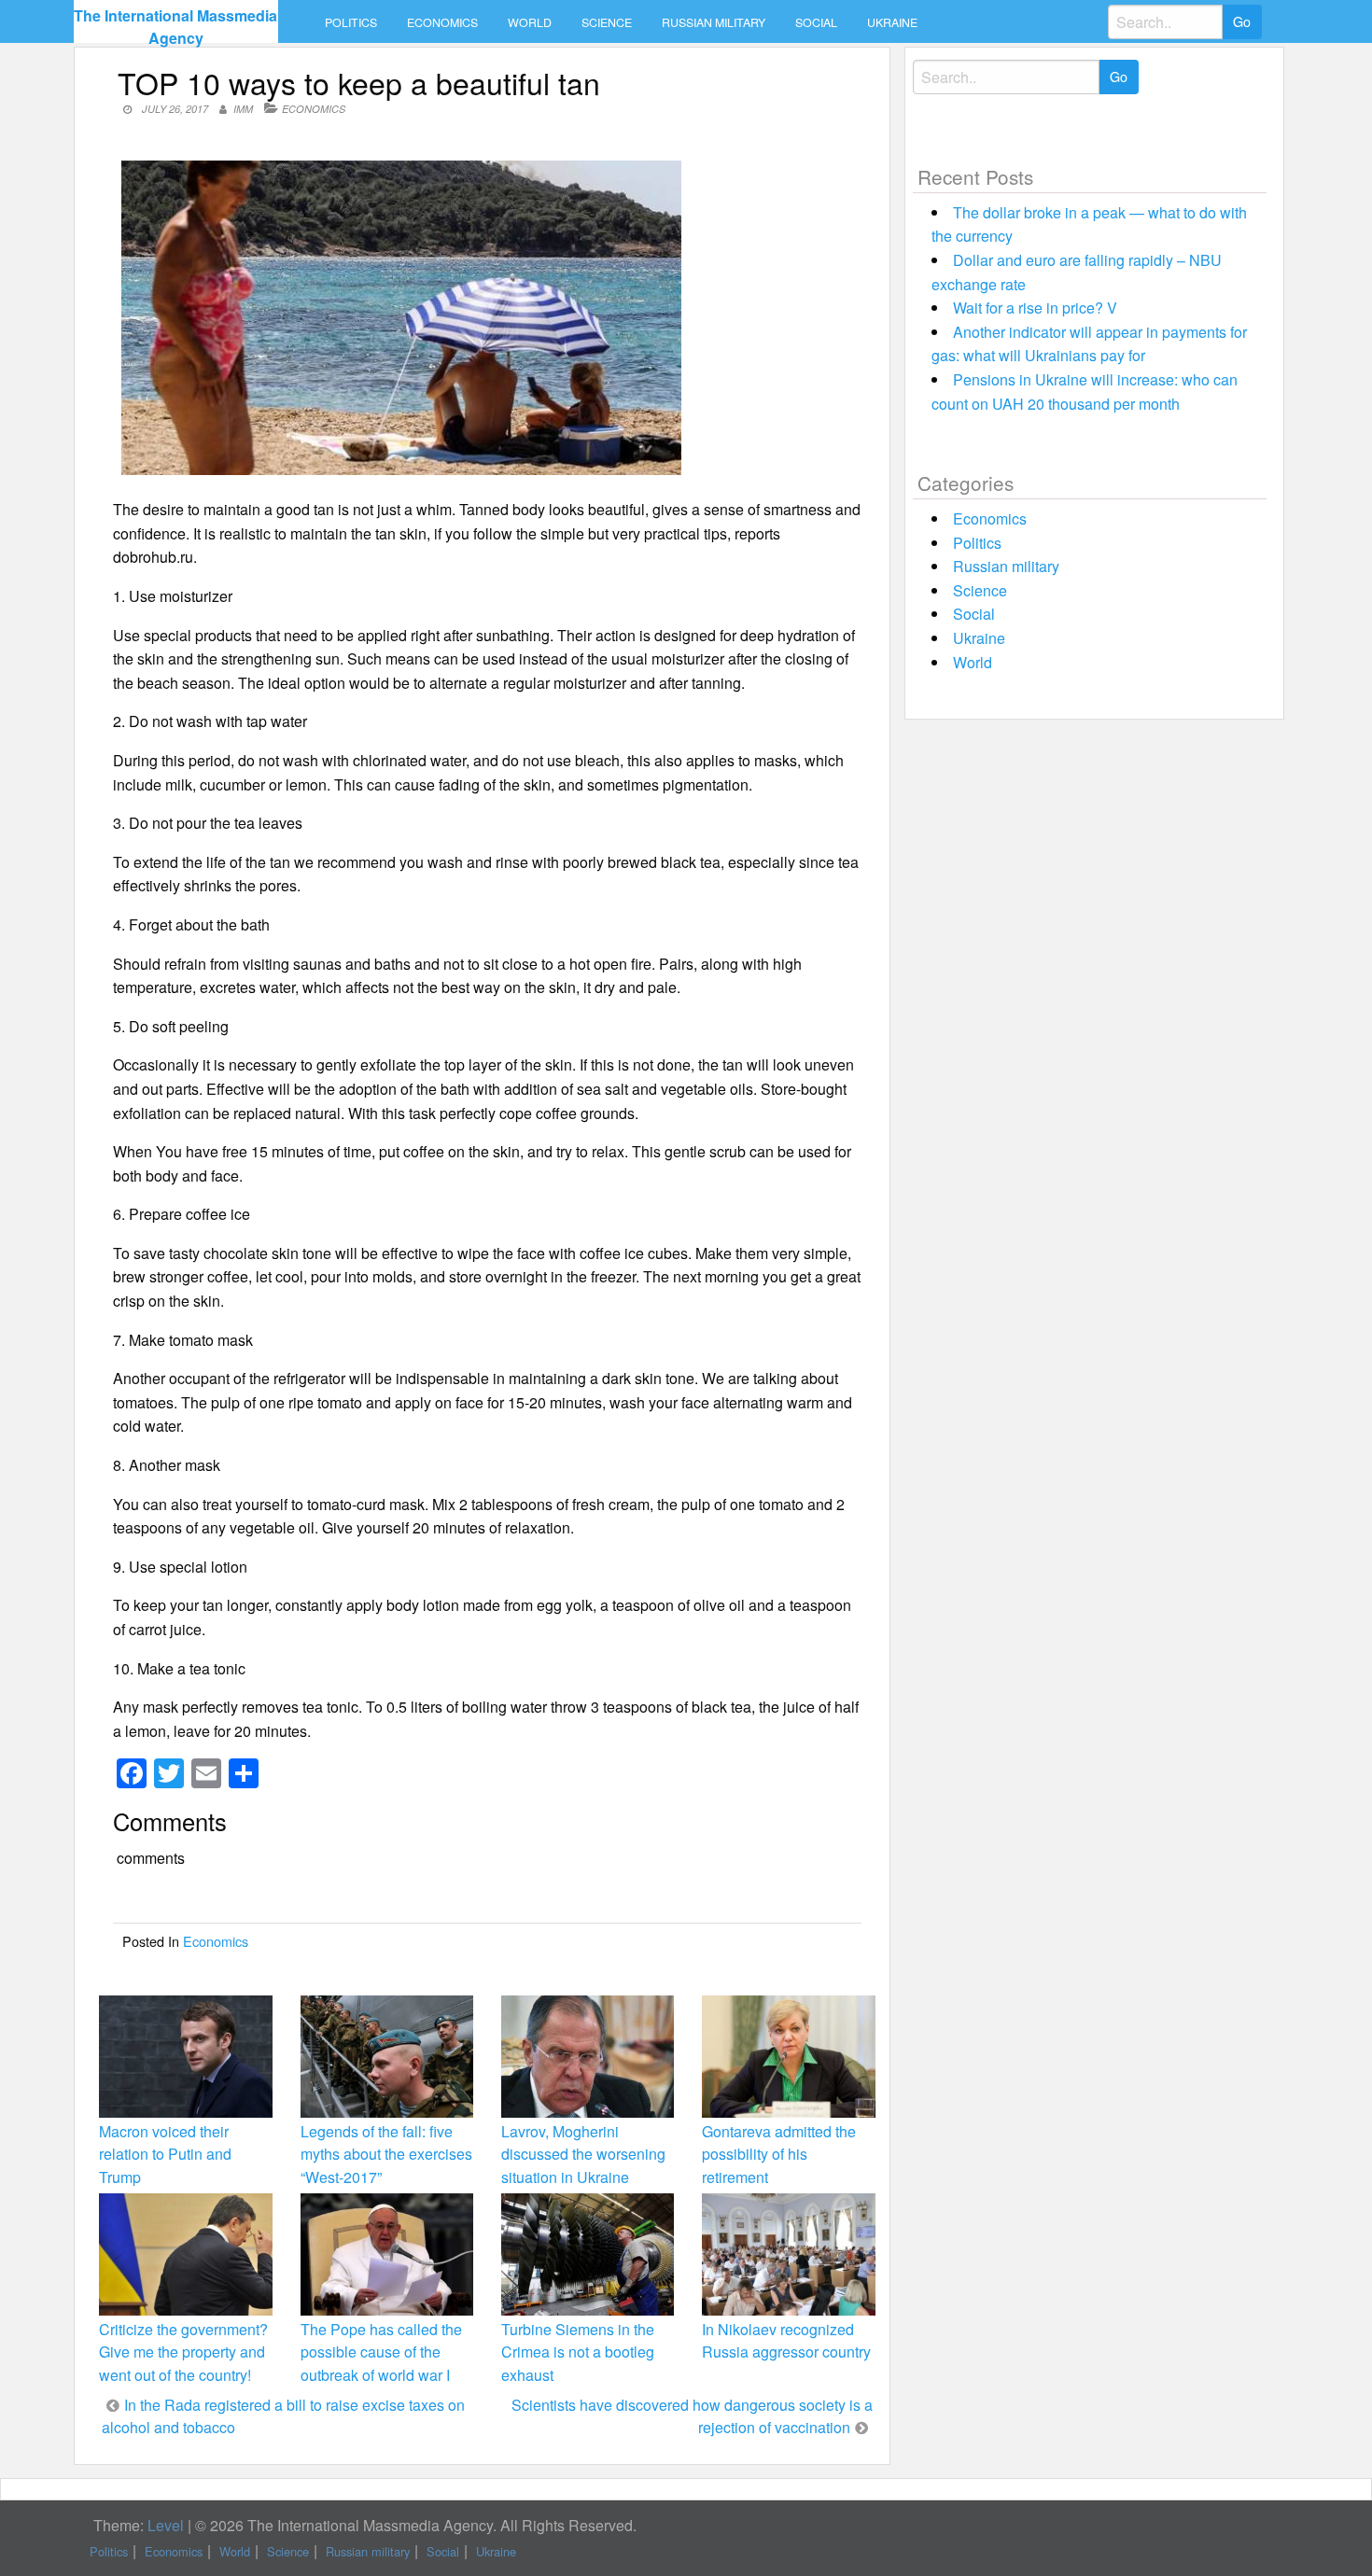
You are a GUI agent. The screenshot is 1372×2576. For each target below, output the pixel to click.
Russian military (714, 22)
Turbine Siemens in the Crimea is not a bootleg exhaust (578, 2352)
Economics (442, 22)
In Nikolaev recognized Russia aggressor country (786, 2340)
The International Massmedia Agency (175, 27)
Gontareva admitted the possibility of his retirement (779, 2154)
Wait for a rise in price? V (1035, 308)
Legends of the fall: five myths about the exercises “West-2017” (386, 2154)
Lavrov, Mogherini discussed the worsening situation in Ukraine (583, 2154)
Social (816, 22)
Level (166, 2525)
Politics (351, 22)
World (530, 22)
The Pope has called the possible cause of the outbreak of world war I (381, 2352)
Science (607, 22)
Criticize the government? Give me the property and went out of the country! (183, 2352)
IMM (243, 109)
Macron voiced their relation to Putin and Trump (165, 2154)
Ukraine (892, 22)
